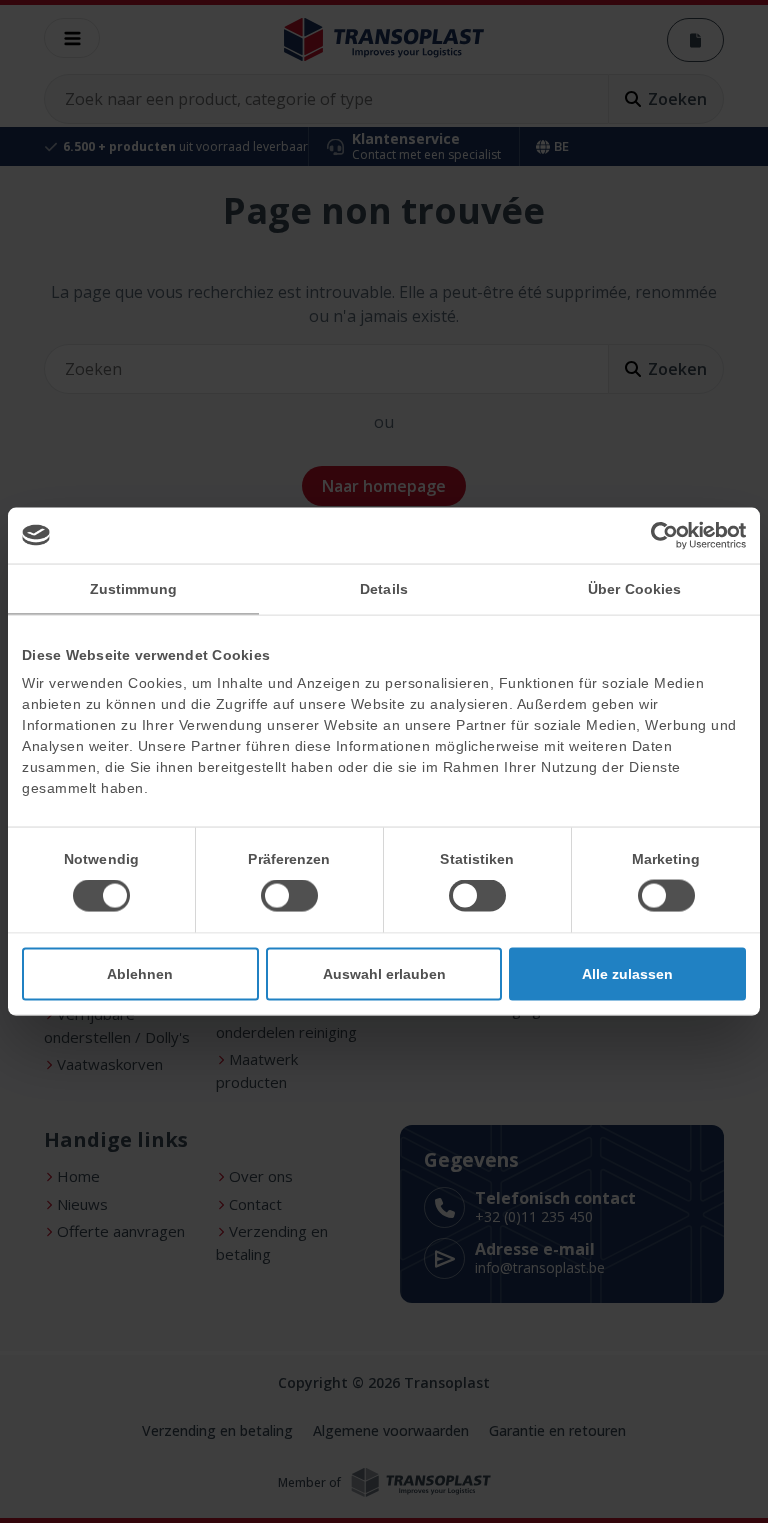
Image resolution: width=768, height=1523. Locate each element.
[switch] (289, 896)
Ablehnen (140, 974)
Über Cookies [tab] (634, 588)
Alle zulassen (627, 974)
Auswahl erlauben (384, 974)
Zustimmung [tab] (133, 588)
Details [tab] (384, 588)
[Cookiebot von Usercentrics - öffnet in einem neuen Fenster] (658, 535)
